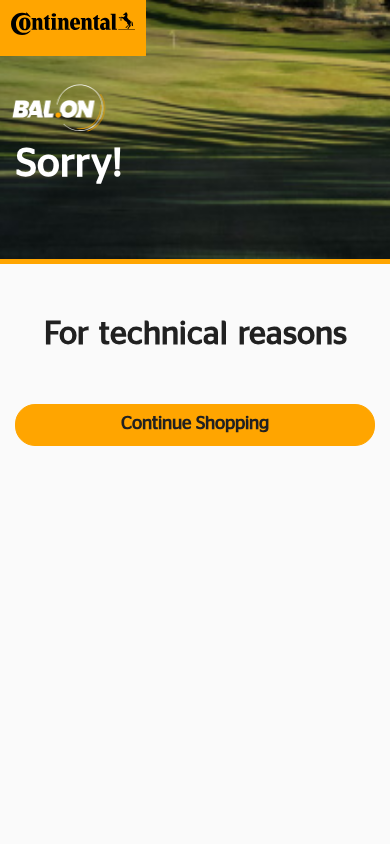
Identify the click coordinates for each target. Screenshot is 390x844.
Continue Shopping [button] (195, 424)
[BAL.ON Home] (73, 23)
